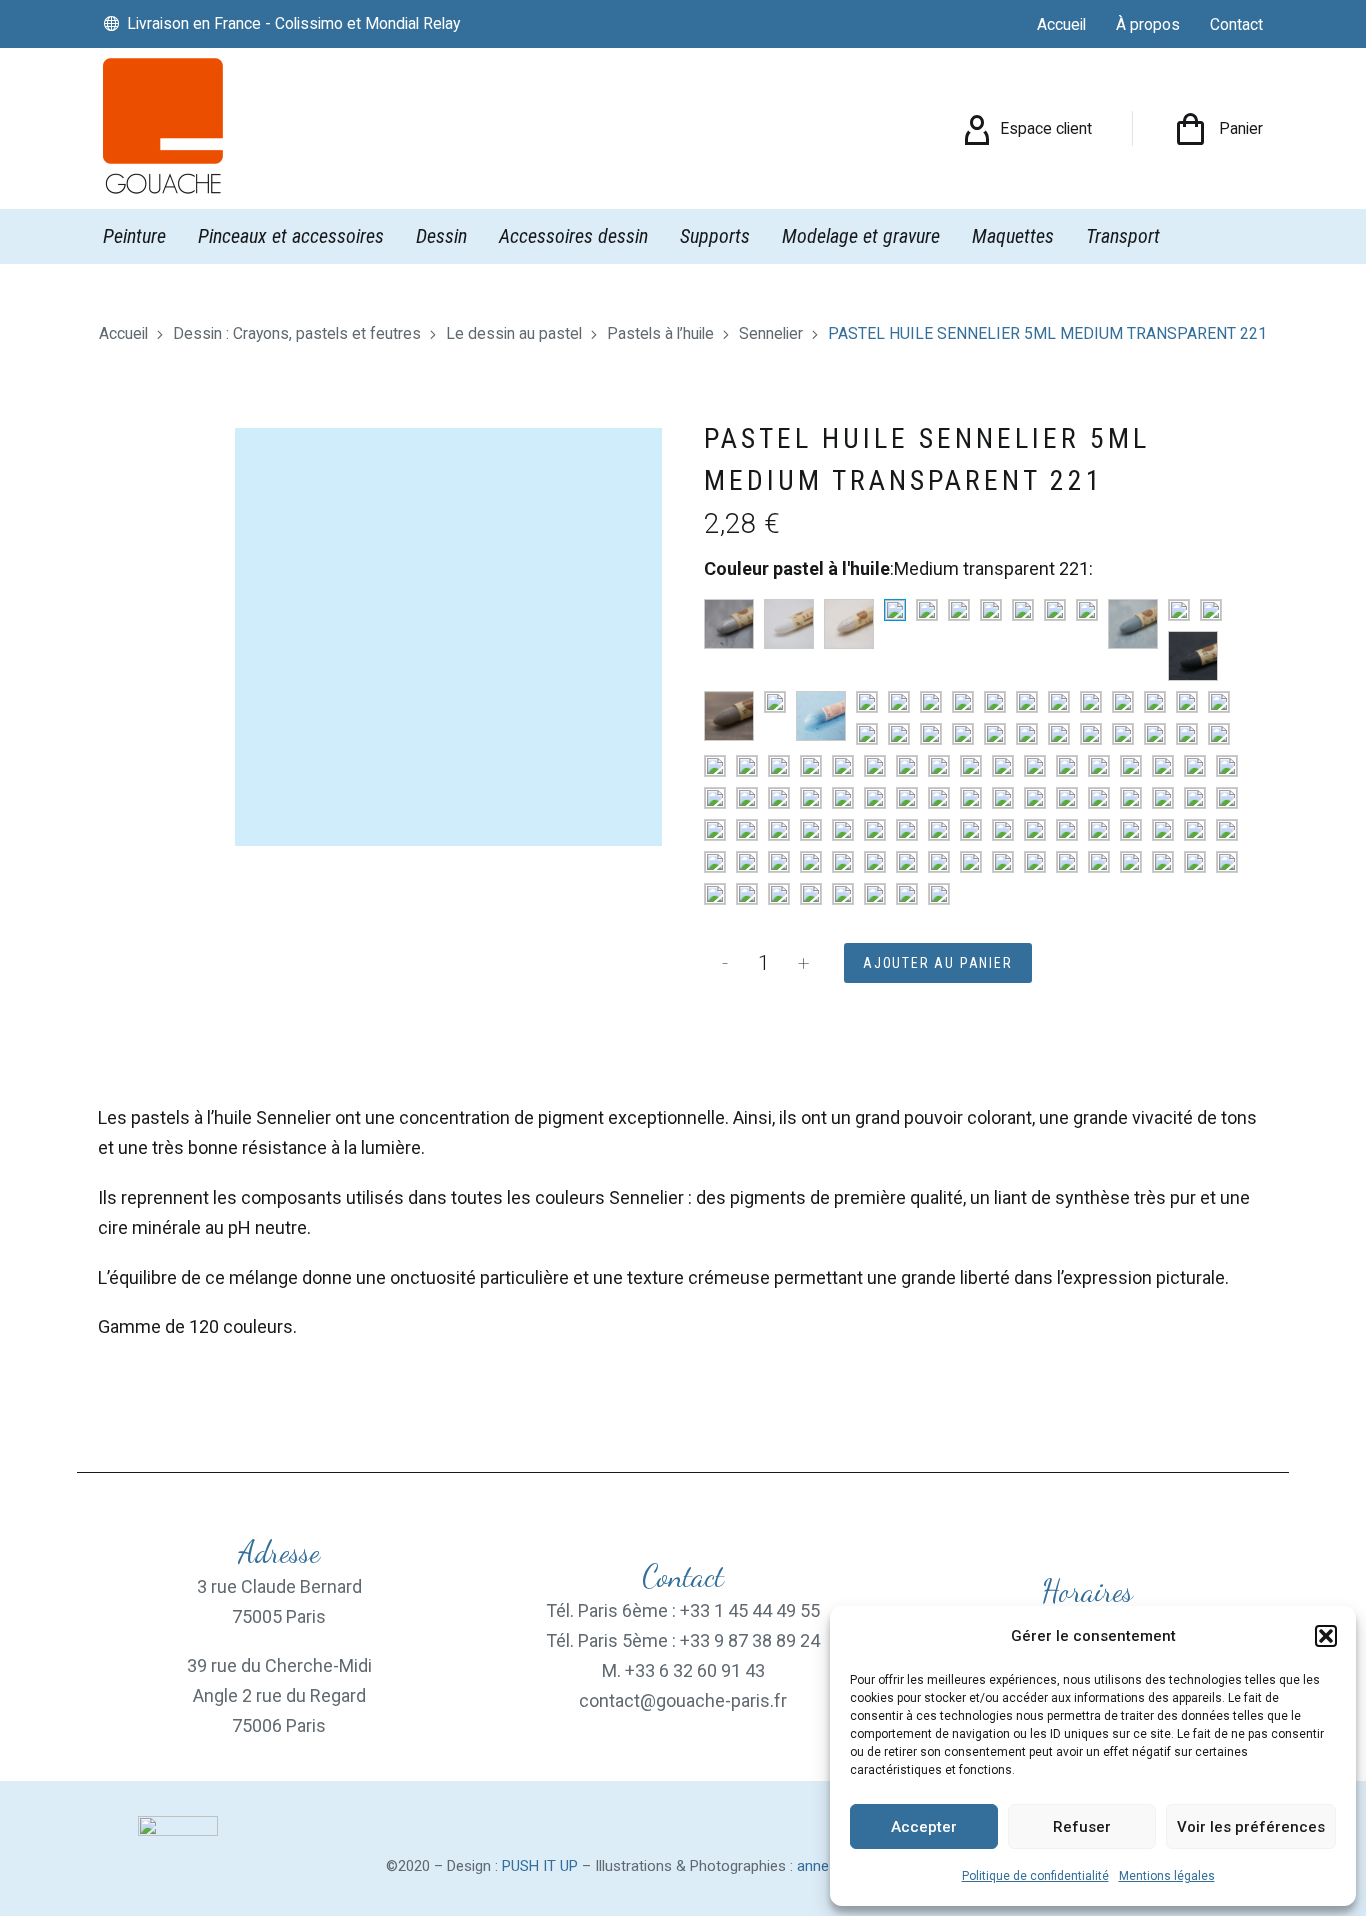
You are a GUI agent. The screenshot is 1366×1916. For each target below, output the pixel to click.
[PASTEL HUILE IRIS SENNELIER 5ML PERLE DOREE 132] (971, 798)
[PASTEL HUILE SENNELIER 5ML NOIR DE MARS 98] (959, 610)
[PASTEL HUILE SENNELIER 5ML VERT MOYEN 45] (811, 766)
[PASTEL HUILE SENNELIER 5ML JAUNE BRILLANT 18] (1227, 766)
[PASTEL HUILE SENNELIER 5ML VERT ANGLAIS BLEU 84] (1059, 734)
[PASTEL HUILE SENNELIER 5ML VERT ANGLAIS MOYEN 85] (907, 766)
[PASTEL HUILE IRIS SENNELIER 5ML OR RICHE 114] (1003, 830)
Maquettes (1013, 236)
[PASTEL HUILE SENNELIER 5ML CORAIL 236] (1131, 798)
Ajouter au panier (938, 963)
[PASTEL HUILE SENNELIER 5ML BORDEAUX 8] (907, 894)
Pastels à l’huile (660, 333)
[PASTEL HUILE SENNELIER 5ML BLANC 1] (789, 624)
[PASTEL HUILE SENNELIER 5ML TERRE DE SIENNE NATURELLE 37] (1131, 862)
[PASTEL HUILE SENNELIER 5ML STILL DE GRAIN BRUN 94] (971, 862)
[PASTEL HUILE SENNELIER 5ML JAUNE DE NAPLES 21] (779, 798)
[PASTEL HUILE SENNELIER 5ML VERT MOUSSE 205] (1195, 766)
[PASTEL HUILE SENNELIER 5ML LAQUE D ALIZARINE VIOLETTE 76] (875, 894)
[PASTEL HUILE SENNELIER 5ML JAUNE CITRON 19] (715, 798)
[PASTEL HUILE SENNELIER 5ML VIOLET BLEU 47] (747, 894)
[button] (1326, 1636)
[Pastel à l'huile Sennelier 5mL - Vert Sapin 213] (1003, 766)
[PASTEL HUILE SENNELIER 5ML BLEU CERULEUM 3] (1091, 702)
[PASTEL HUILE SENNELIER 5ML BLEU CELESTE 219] (931, 702)
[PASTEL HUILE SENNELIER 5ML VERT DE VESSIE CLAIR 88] (971, 766)
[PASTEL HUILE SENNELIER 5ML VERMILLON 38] (907, 862)
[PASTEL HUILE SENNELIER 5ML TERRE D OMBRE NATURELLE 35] (1035, 862)
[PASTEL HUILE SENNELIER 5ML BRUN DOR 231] (1003, 798)
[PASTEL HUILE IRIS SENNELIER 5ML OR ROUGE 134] (1067, 830)
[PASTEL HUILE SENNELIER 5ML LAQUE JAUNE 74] (843, 798)
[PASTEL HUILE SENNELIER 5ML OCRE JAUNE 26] (939, 798)
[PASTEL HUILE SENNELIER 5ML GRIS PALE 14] (1211, 610)
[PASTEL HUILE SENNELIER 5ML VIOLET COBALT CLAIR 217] (779, 894)
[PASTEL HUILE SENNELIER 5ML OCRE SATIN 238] (907, 830)
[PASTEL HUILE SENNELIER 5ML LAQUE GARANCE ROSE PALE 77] (1227, 798)
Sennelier (771, 333)
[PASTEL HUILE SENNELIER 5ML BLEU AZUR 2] (899, 702)
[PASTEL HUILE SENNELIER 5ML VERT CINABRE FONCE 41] (1123, 734)
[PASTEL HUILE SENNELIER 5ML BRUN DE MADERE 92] (1067, 862)
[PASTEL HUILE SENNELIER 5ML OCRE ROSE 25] (875, 830)
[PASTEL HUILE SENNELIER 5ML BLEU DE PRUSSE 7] (1187, 702)
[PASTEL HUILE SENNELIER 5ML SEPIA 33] (939, 862)
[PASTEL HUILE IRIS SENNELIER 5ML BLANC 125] (849, 624)
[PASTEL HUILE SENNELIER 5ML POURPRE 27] (715, 894)
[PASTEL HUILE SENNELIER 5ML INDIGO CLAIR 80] (963, 734)
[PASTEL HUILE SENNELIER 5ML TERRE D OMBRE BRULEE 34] (1003, 862)
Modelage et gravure (861, 236)
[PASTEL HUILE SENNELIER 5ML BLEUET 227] (1027, 734)
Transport (1123, 236)
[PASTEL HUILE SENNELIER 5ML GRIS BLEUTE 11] (1133, 624)
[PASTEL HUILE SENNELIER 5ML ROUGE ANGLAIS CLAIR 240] (715, 862)
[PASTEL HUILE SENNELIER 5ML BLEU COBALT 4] (1123, 702)
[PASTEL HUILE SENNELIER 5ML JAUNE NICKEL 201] (875, 798)
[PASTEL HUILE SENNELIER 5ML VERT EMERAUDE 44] (1187, 734)
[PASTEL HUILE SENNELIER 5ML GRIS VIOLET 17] (775, 702)
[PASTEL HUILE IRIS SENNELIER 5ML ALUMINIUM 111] (729, 624)
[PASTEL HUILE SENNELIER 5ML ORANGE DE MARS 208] (1163, 830)
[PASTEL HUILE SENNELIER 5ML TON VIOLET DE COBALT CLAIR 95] (811, 894)
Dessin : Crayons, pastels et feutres (297, 333)
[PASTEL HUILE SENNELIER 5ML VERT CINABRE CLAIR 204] (1219, 734)
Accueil (123, 333)
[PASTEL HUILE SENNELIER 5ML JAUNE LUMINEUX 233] (907, 798)
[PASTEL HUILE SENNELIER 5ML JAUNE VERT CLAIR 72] (1163, 766)
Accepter (924, 1827)
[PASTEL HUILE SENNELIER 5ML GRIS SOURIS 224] (1179, 610)
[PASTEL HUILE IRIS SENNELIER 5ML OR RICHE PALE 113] (1035, 830)
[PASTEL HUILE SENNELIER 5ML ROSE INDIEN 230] (1227, 830)
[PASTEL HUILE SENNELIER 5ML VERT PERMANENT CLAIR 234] (715, 766)
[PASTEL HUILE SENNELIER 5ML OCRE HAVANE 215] (843, 830)
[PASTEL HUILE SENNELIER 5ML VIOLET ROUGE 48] (939, 894)
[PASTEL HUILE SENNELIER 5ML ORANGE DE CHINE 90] (1131, 830)
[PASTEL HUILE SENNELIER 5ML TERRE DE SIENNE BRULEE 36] (1099, 862)
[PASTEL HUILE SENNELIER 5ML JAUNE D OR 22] (811, 798)
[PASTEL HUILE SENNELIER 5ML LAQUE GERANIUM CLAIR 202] (715, 830)
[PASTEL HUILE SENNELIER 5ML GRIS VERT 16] (875, 766)
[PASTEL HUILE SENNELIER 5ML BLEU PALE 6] (931, 734)
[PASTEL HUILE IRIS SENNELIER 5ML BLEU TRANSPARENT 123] (995, 734)
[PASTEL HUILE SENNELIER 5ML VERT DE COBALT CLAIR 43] (779, 766)
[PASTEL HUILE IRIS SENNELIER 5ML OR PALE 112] (971, 830)
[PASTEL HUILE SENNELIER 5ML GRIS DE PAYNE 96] (991, 610)
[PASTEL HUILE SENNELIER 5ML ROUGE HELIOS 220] (843, 862)
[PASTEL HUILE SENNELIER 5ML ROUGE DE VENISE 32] (779, 862)
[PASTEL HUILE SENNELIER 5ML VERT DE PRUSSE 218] (1131, 766)
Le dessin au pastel (514, 333)
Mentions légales (1167, 1876)
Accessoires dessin (573, 236)
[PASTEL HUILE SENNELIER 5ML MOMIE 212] (779, 830)
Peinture (134, 236)
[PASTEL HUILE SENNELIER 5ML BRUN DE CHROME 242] (1163, 862)
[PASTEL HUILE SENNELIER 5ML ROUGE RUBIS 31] (875, 862)
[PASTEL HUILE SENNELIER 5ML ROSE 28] (1195, 830)
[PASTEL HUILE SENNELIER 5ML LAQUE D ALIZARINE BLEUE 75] (867, 734)
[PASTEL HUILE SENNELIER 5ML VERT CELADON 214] (1067, 766)
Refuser (1082, 1827)
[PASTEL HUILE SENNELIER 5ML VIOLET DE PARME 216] (843, 894)
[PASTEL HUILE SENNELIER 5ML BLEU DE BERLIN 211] (1027, 702)
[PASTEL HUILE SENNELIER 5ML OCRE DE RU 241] (811, 830)
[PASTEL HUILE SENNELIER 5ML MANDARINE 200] (747, 830)
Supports (715, 236)
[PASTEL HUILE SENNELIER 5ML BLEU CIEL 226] (963, 702)
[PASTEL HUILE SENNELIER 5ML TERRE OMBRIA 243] (1195, 862)
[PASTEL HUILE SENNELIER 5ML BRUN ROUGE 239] (1067, 798)
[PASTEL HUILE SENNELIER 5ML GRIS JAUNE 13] (1023, 610)
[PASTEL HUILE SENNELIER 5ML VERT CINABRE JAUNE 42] (939, 766)
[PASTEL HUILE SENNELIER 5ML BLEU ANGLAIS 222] (867, 702)
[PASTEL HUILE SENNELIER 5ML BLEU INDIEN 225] (1219, 702)
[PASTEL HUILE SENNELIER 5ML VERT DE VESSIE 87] (1155, 734)
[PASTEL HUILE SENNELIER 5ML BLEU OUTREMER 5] (899, 734)
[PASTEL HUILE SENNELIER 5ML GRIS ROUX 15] (729, 716)
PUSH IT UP (540, 1866)
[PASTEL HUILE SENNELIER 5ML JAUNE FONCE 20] (747, 798)
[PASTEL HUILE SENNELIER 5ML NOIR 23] (927, 610)
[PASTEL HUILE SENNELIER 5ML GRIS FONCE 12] (1055, 610)
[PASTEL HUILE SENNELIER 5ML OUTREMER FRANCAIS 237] (1059, 702)
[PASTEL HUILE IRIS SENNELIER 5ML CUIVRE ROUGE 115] (1163, 798)
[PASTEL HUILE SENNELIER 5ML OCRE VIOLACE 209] (939, 830)
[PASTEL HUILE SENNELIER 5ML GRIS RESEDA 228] (1193, 656)
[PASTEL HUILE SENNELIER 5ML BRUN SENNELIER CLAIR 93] (1099, 798)
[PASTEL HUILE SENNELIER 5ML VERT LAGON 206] (1099, 766)
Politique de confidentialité (1035, 1876)
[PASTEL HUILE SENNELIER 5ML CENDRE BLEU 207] (995, 702)
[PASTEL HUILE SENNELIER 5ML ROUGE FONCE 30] (811, 862)
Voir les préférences (1251, 1827)
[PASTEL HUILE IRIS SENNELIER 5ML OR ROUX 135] (1099, 830)
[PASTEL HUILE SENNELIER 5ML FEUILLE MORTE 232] (1195, 798)
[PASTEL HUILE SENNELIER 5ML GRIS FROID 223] (1087, 610)
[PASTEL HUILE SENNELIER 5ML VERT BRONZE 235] (1091, 734)
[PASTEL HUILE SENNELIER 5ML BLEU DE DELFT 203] (1155, 702)
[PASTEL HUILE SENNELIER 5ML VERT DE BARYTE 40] (1035, 766)
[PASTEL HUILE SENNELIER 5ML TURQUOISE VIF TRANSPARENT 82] (843, 766)
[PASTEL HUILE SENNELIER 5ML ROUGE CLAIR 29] (747, 862)
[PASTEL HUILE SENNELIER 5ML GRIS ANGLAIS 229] (821, 716)
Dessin (441, 236)
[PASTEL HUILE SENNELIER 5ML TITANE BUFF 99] (1227, 862)
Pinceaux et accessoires (291, 236)
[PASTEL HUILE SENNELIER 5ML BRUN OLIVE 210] (1035, 798)
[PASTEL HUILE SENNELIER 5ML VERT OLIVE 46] (747, 766)
